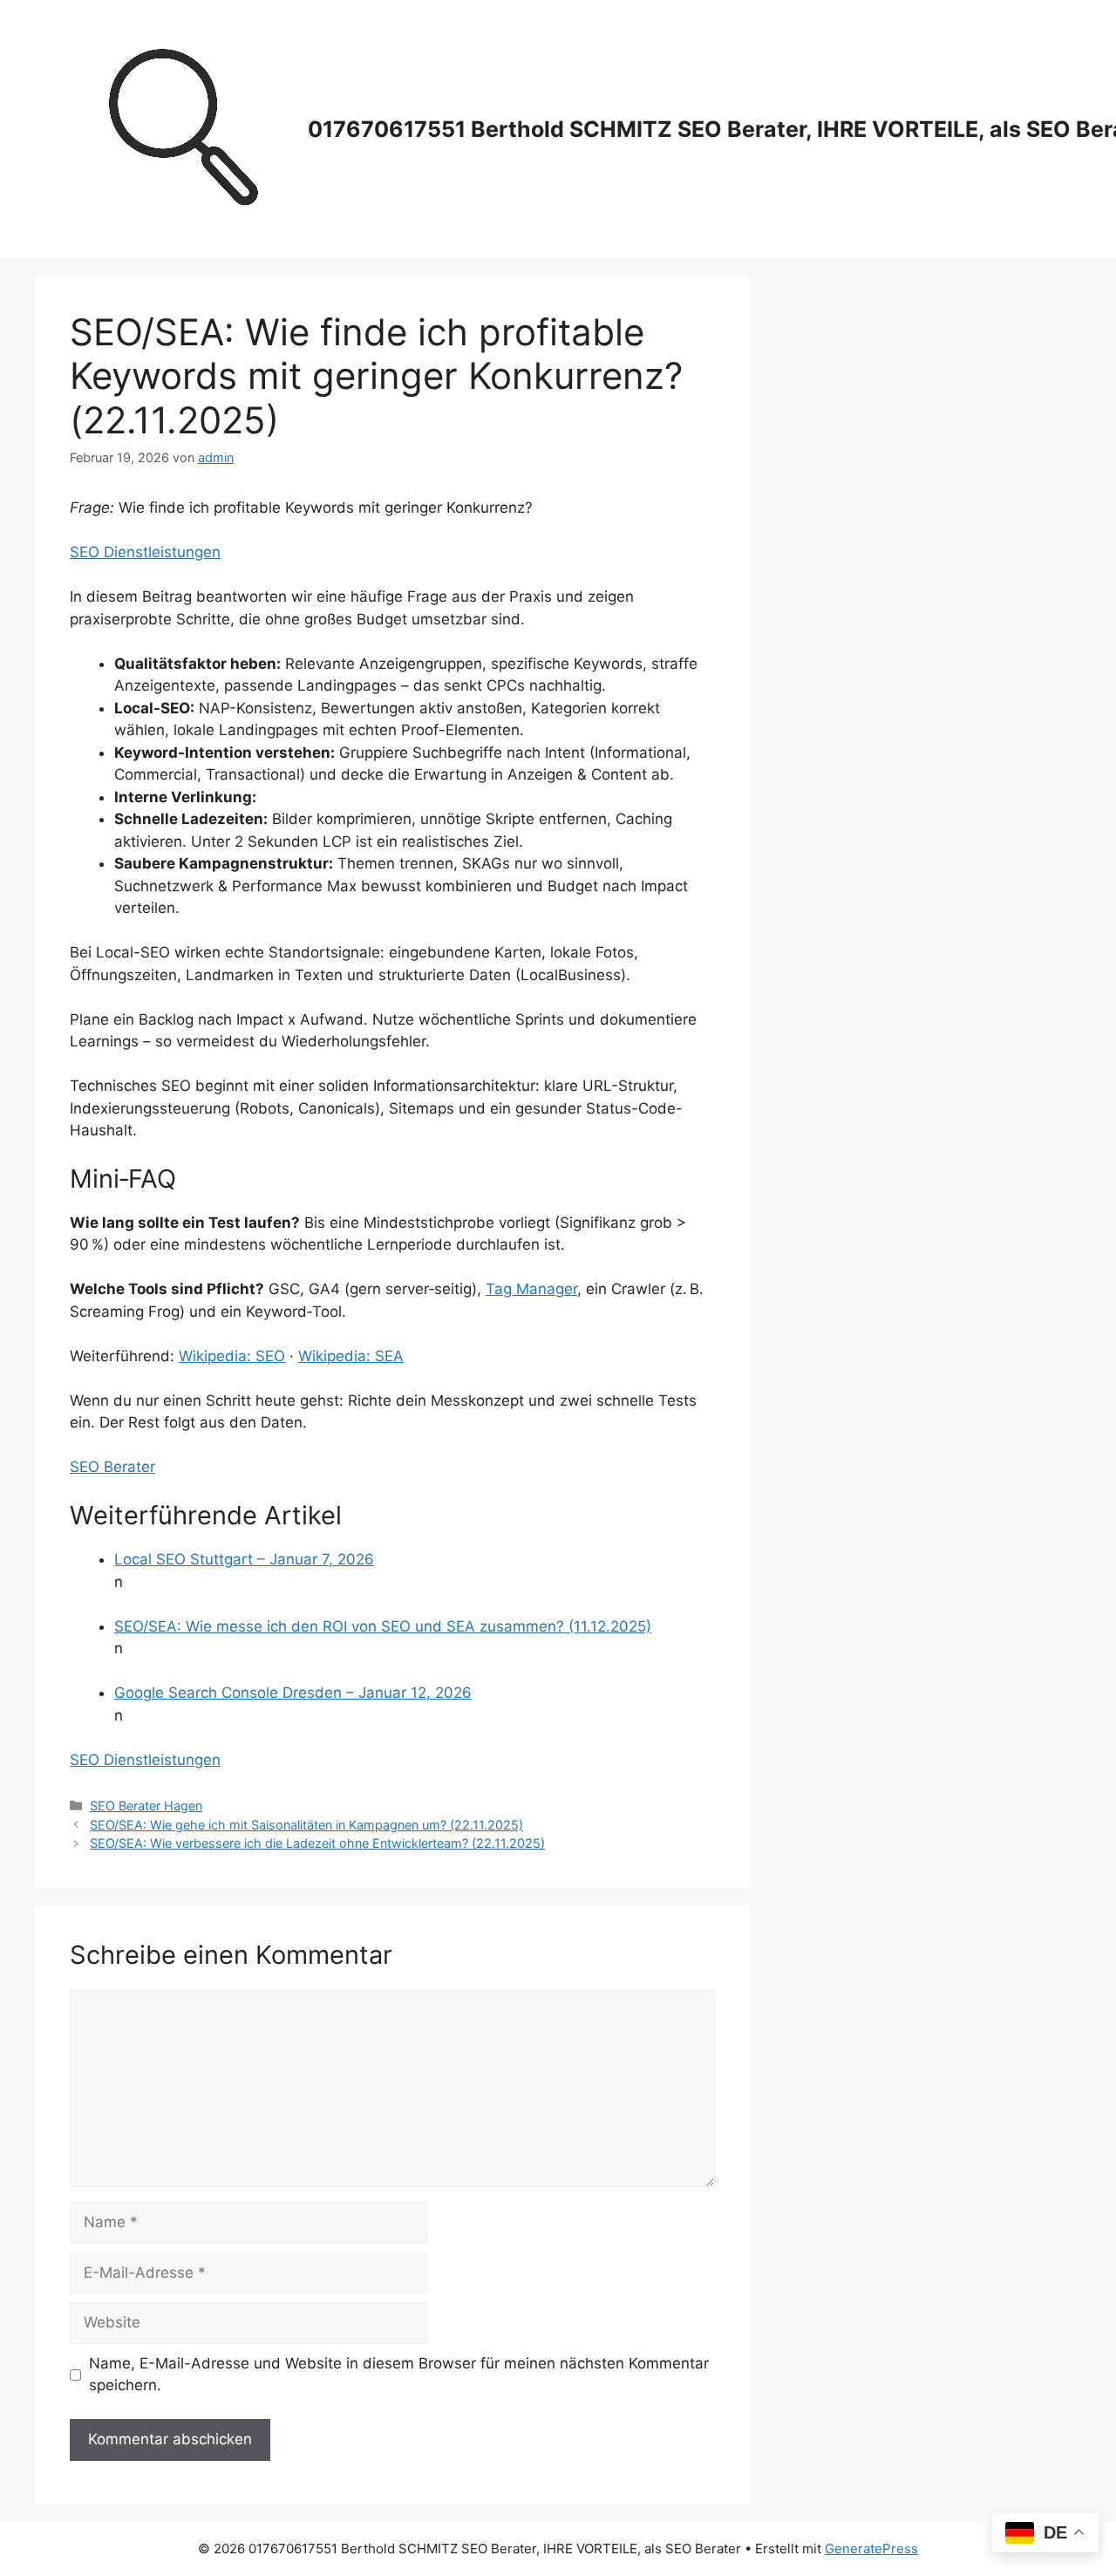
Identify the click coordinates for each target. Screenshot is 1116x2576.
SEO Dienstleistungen (145, 552)
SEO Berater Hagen (146, 1806)
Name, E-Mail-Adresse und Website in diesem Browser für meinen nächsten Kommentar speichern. (399, 2375)
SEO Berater (112, 1467)
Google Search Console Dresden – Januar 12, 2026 (293, 1693)
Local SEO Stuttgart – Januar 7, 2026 (244, 1559)
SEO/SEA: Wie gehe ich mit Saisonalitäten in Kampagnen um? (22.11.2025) (306, 1825)
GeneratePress (871, 2549)
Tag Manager (531, 1289)
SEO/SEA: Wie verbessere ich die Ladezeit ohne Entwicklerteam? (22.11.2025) (317, 1843)
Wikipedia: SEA (351, 1356)
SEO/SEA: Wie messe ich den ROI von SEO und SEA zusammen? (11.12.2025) (383, 1626)
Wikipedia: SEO (232, 1356)
